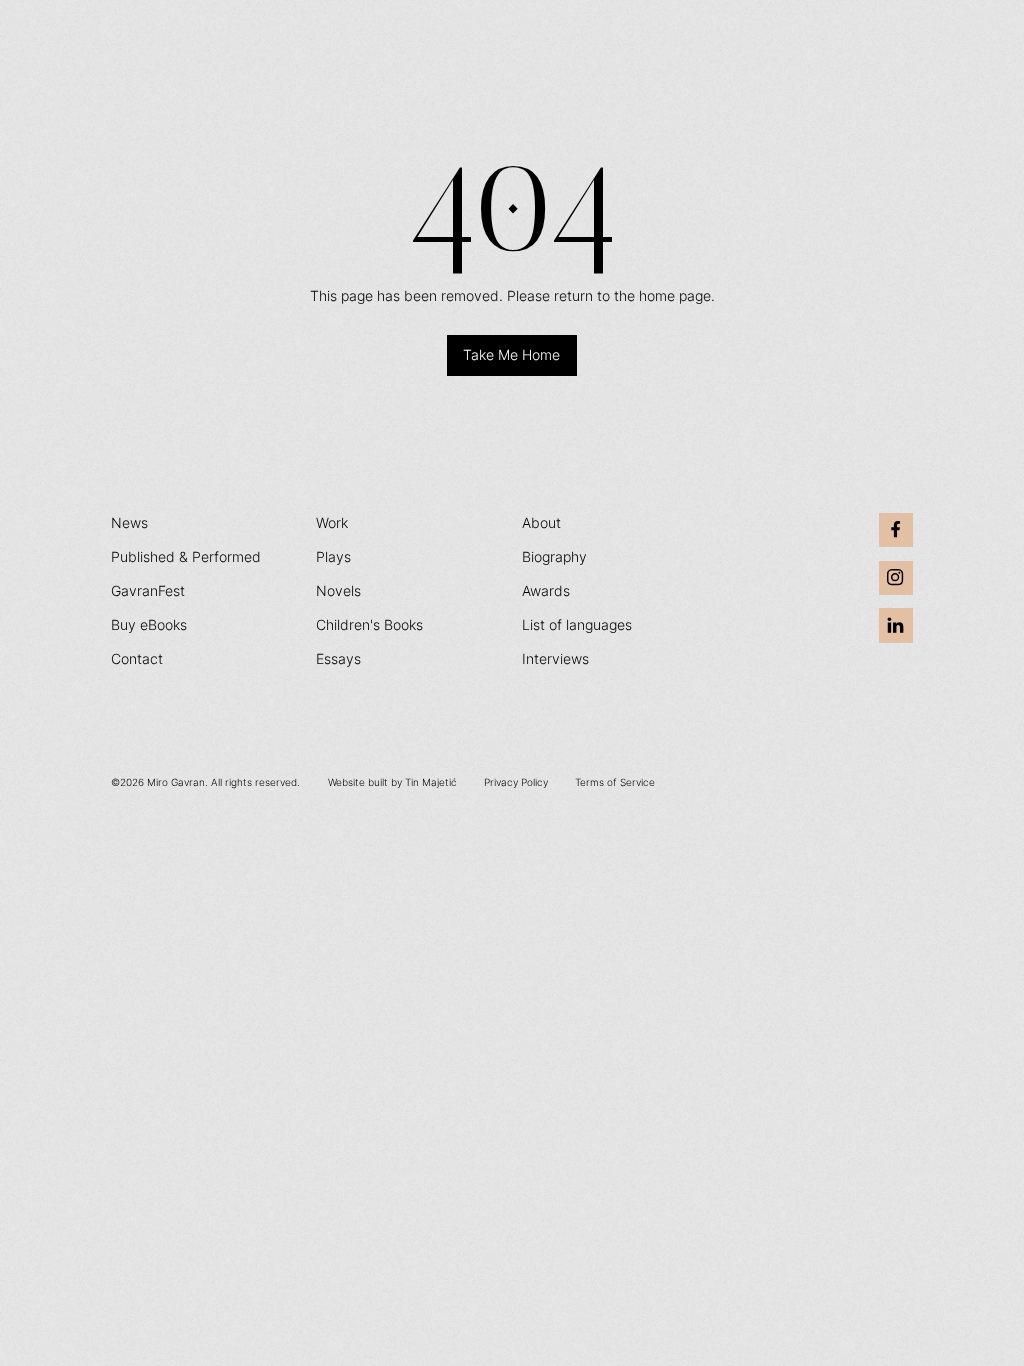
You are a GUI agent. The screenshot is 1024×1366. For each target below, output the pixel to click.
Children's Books (369, 625)
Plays (333, 557)
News (129, 523)
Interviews (555, 659)
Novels (338, 591)
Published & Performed (186, 557)
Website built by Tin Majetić (392, 782)
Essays (338, 659)
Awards (546, 591)
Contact (137, 659)
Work (332, 523)
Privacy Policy (516, 782)
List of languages (577, 625)
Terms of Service (615, 782)
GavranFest (148, 591)
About (541, 523)
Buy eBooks (149, 625)
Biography (554, 557)
